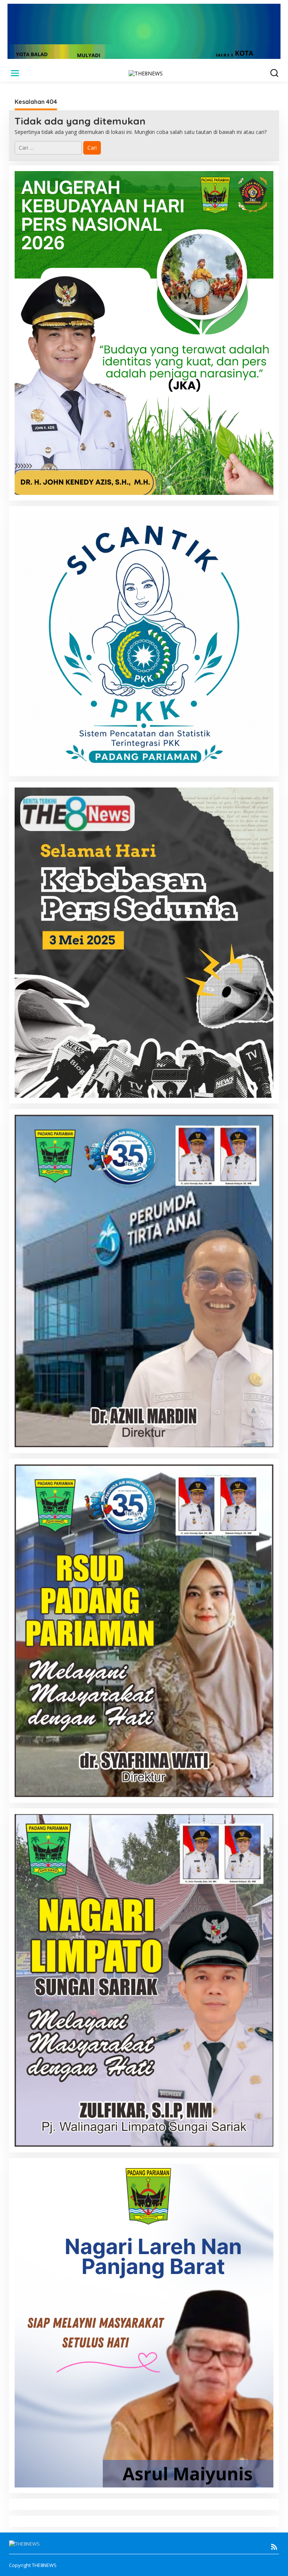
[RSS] (274, 2547)
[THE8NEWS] (146, 73)
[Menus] (15, 73)
